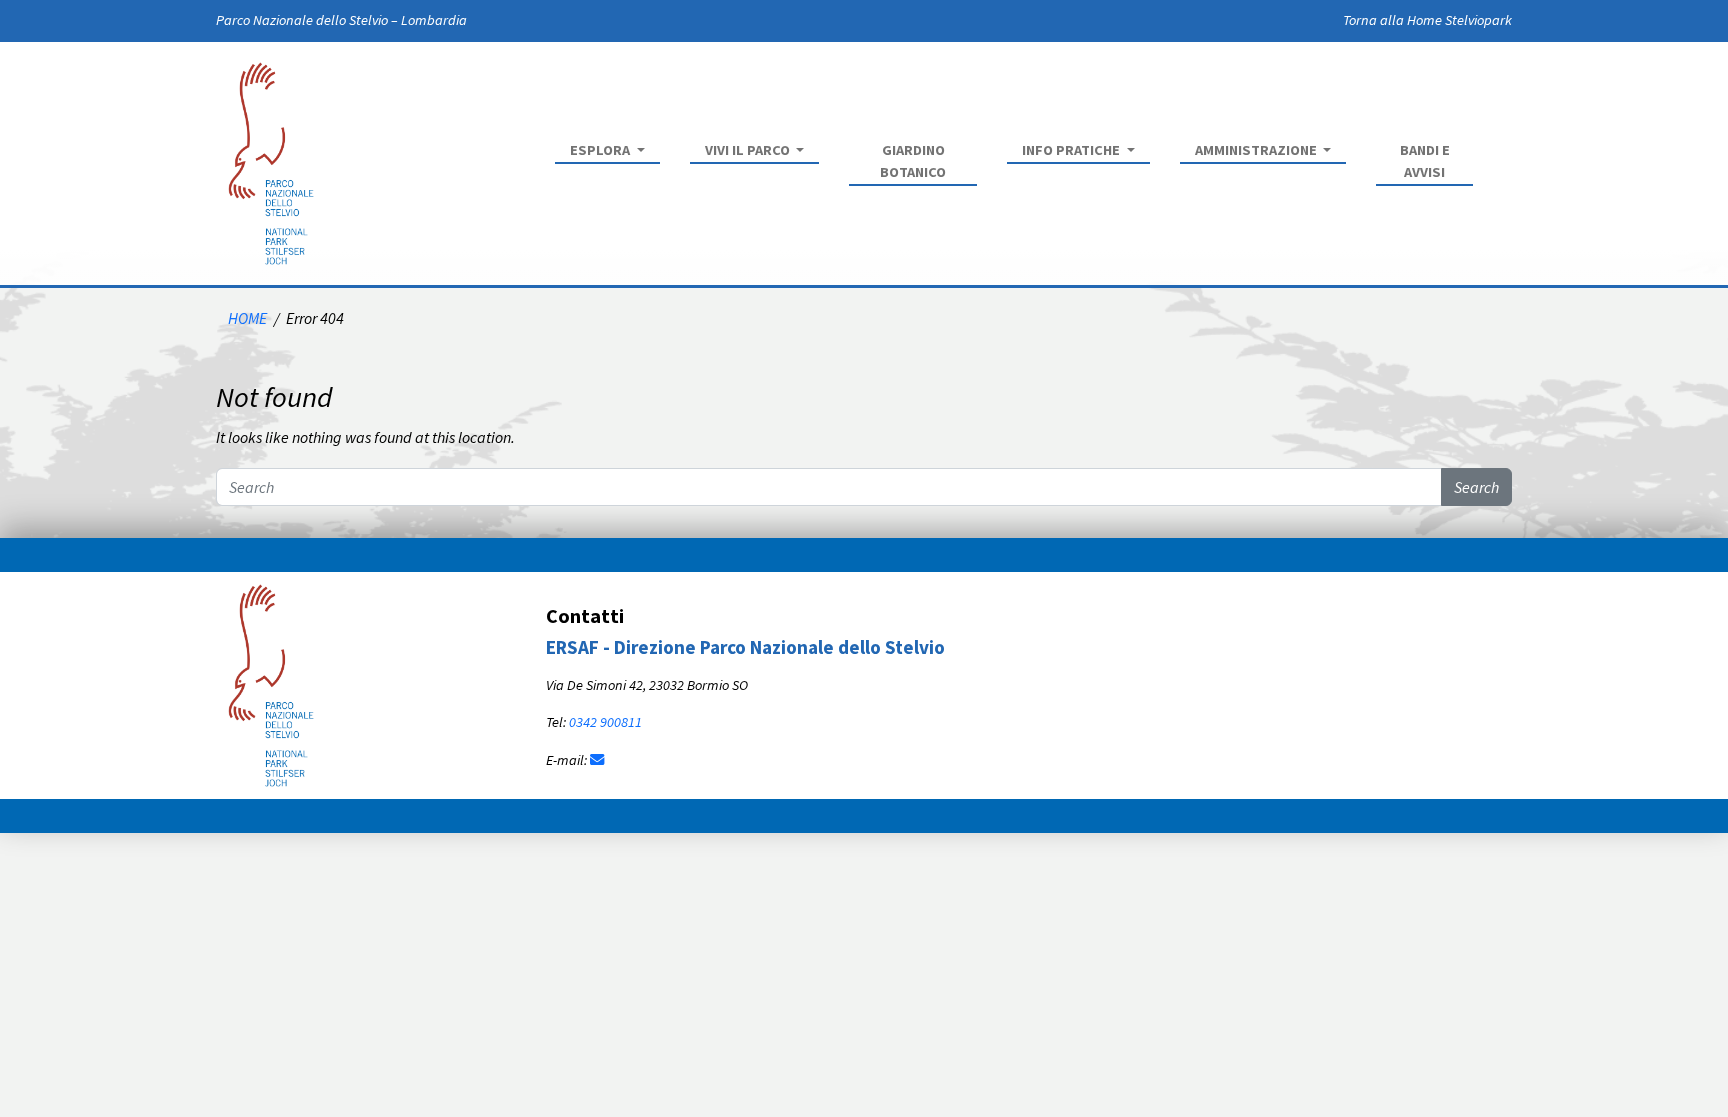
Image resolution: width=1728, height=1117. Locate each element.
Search (1476, 487)
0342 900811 (605, 722)
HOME (247, 318)
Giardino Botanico (913, 161)
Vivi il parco (749, 150)
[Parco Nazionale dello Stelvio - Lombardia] (271, 683)
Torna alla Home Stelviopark (1427, 20)
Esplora (601, 150)
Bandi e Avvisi (1425, 161)
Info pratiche (1072, 150)
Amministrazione (1257, 150)
